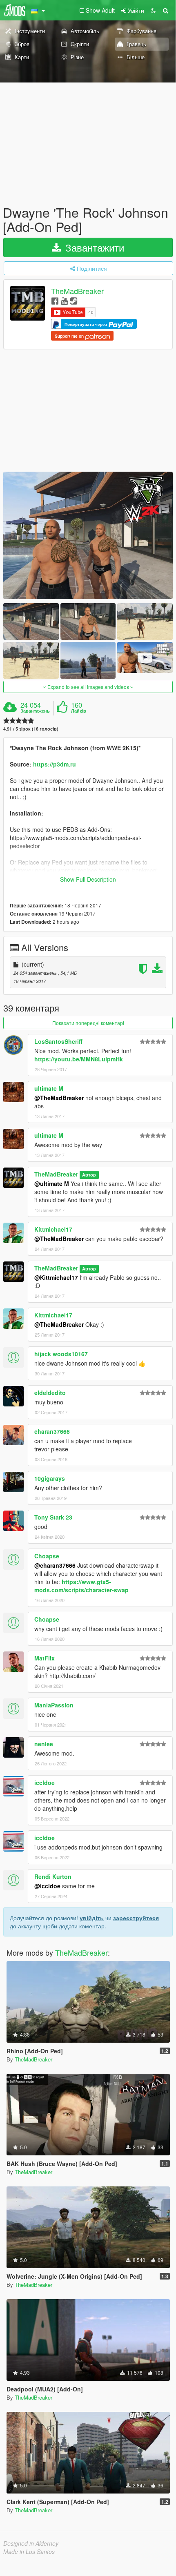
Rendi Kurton (53, 1876)
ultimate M (49, 1088)
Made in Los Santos (29, 2551)
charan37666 (52, 1431)
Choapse (47, 1556)
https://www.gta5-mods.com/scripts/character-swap (81, 1586)
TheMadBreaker (77, 291)
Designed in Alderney (31, 2543)
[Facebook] (55, 300)
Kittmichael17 (53, 1229)
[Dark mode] (153, 10)
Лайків (79, 711)
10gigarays (50, 1478)
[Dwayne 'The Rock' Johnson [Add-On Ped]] (88, 535)
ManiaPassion (54, 1705)
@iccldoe (47, 1886)
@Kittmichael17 (56, 1277)
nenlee (44, 1744)
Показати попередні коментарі (88, 1023)
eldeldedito (50, 1393)
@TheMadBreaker (59, 1098)
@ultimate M (52, 1183)
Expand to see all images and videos (88, 687)
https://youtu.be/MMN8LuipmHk (79, 1059)
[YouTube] (64, 300)
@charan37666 (55, 1565)
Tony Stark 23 (53, 1517)
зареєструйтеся (136, 1918)
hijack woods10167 (61, 1354)
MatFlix (45, 1658)
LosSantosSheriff (58, 1041)
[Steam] (74, 300)
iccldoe (45, 1783)
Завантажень (35, 711)
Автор (89, 1175)
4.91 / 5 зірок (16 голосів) (31, 729)
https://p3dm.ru (55, 764)
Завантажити (93, 247)
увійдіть (92, 1918)
